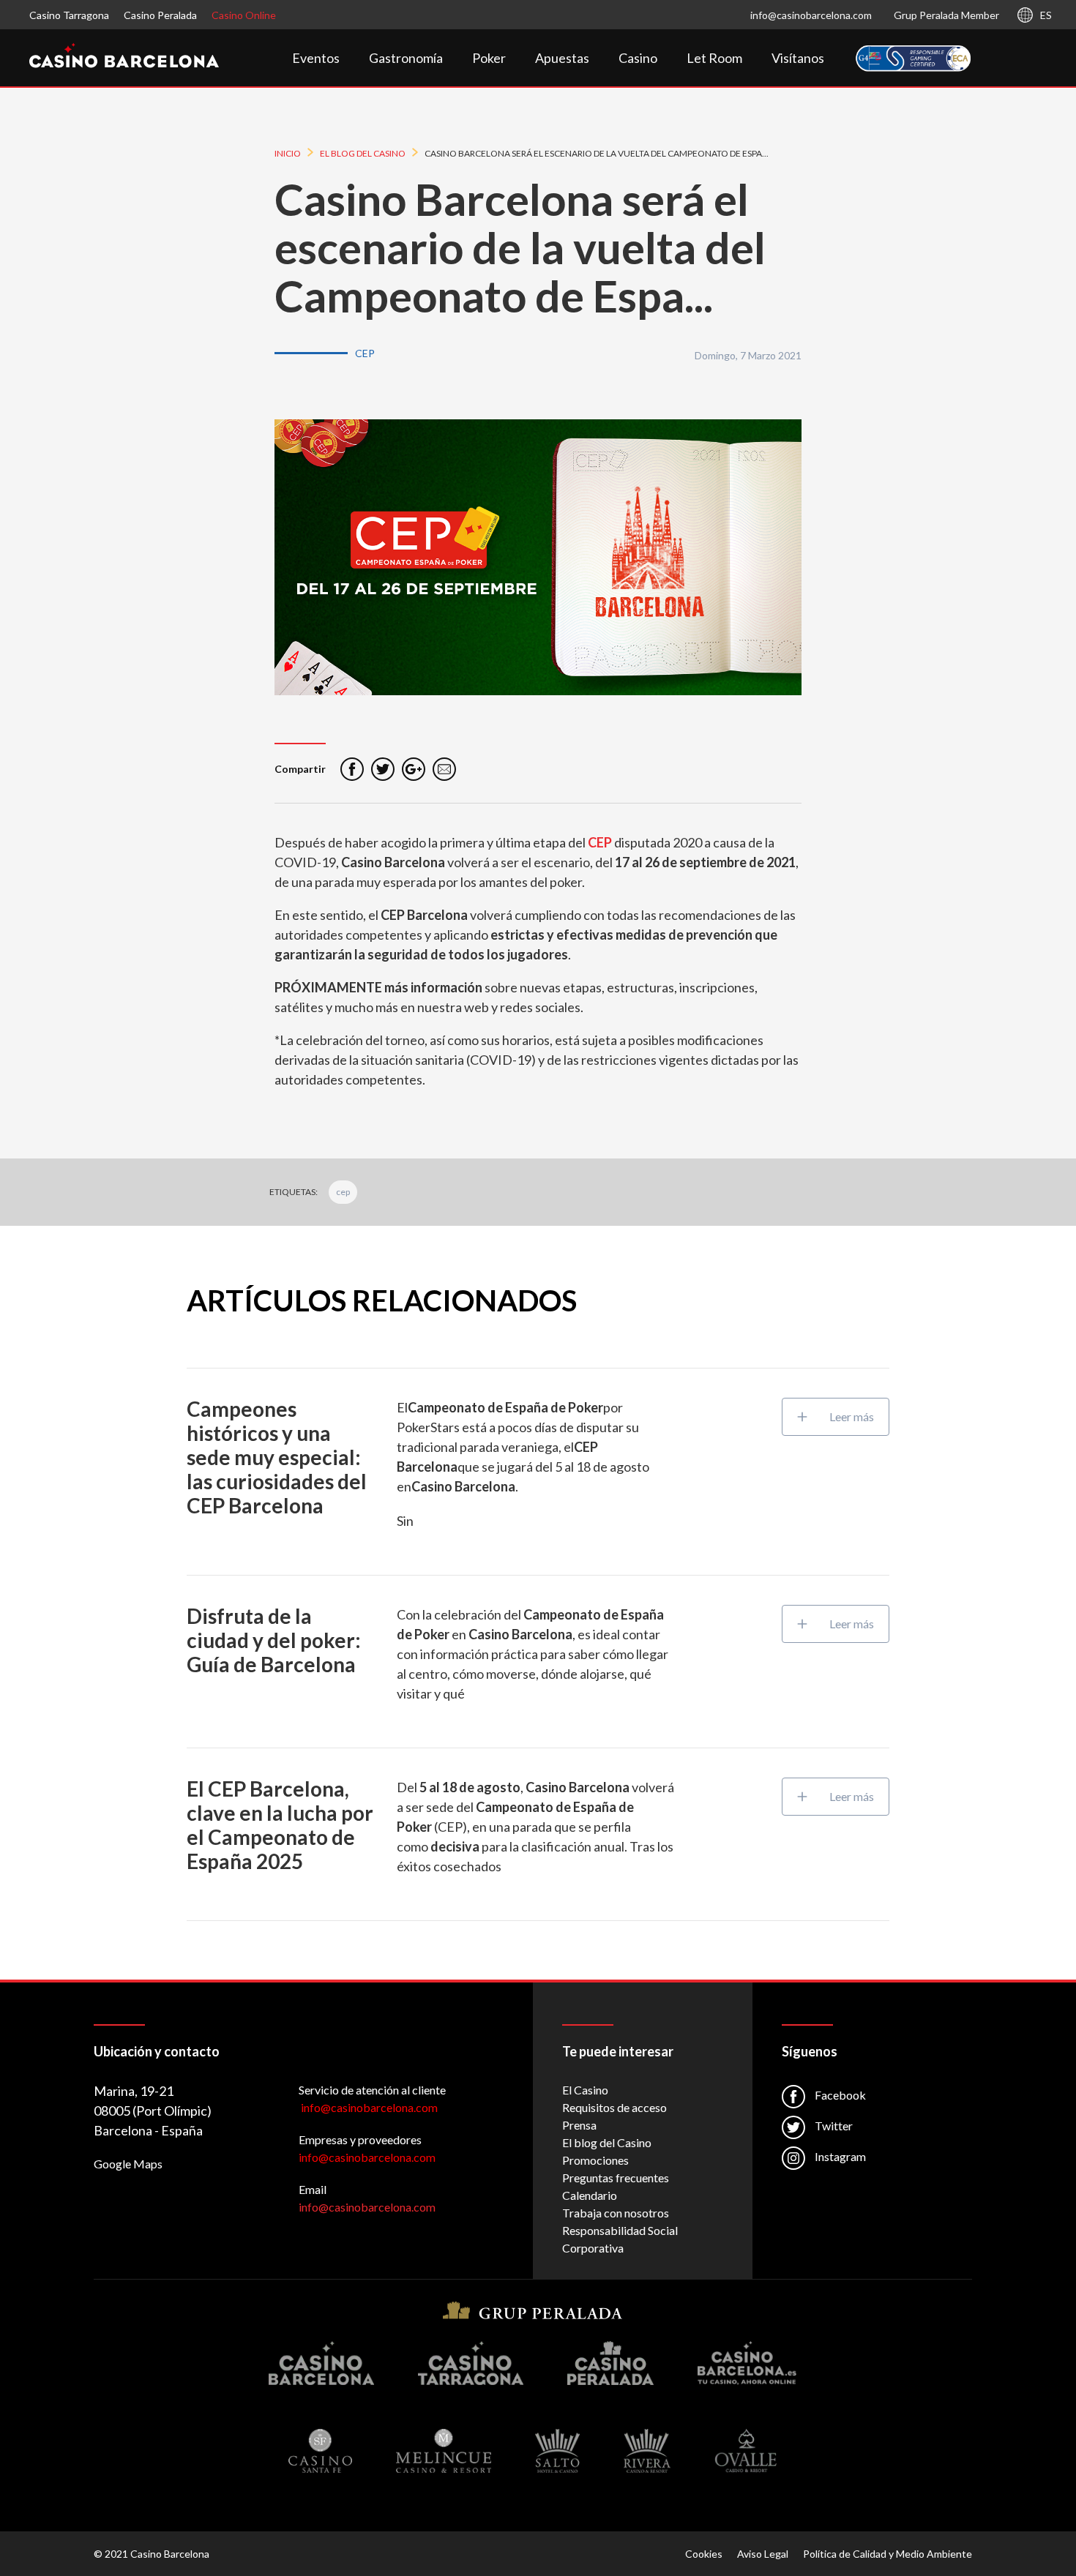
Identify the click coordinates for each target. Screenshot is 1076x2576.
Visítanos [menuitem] (798, 58)
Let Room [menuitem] (714, 58)
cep (343, 1192)
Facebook (839, 2095)
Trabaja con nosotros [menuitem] (616, 2213)
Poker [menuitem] (489, 58)
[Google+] (414, 769)
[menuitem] (914, 59)
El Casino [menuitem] (585, 2090)
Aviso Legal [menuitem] (763, 2554)
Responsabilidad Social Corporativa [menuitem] (620, 2239)
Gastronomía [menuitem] (406, 58)
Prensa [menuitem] (579, 2125)
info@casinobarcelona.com (811, 15)
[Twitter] (383, 769)
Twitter (833, 2126)
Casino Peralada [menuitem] (160, 15)
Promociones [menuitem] (595, 2160)
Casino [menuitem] (638, 58)
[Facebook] (352, 769)
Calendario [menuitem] (590, 2195)
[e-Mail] (444, 769)
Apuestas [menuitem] (562, 58)
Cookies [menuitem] (704, 2554)
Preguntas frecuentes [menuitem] (616, 2178)
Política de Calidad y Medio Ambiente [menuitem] (888, 2554)
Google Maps (128, 2164)
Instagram (839, 2156)
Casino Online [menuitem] (244, 15)
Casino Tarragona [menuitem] (69, 15)
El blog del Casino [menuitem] (607, 2142)
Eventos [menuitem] (316, 58)
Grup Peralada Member (946, 15)
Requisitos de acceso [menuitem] (614, 2107)
